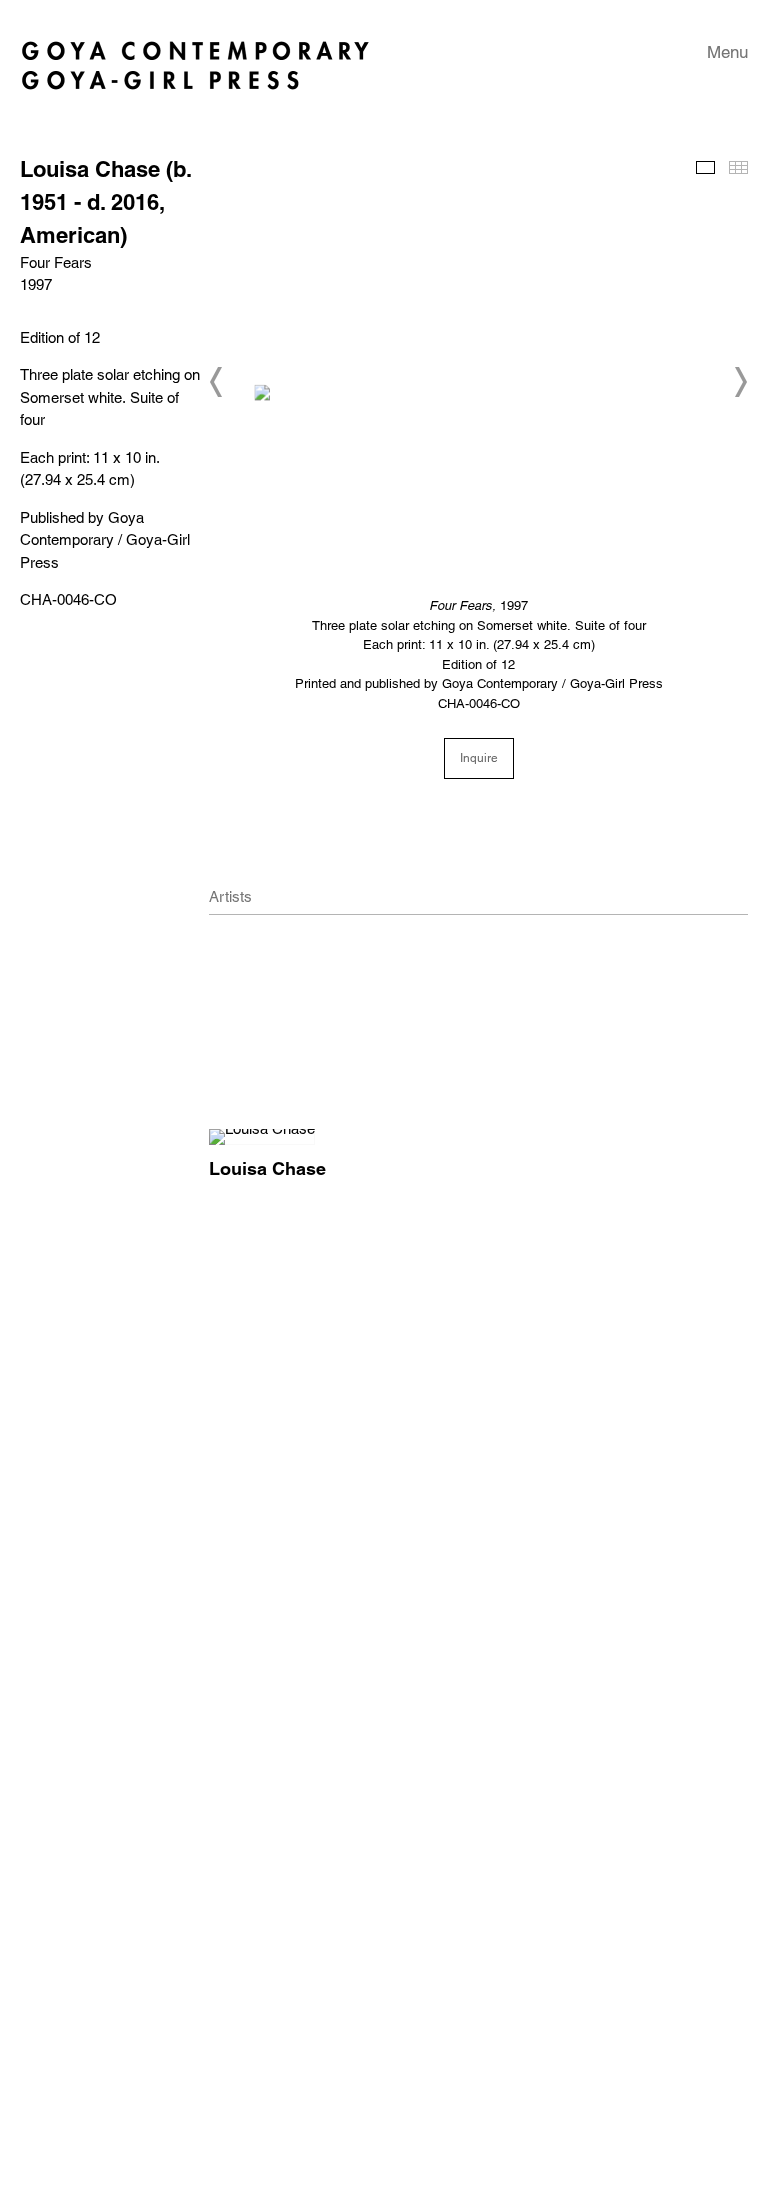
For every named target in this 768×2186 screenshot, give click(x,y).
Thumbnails (738, 167)
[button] (217, 382)
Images (705, 167)
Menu (727, 52)
